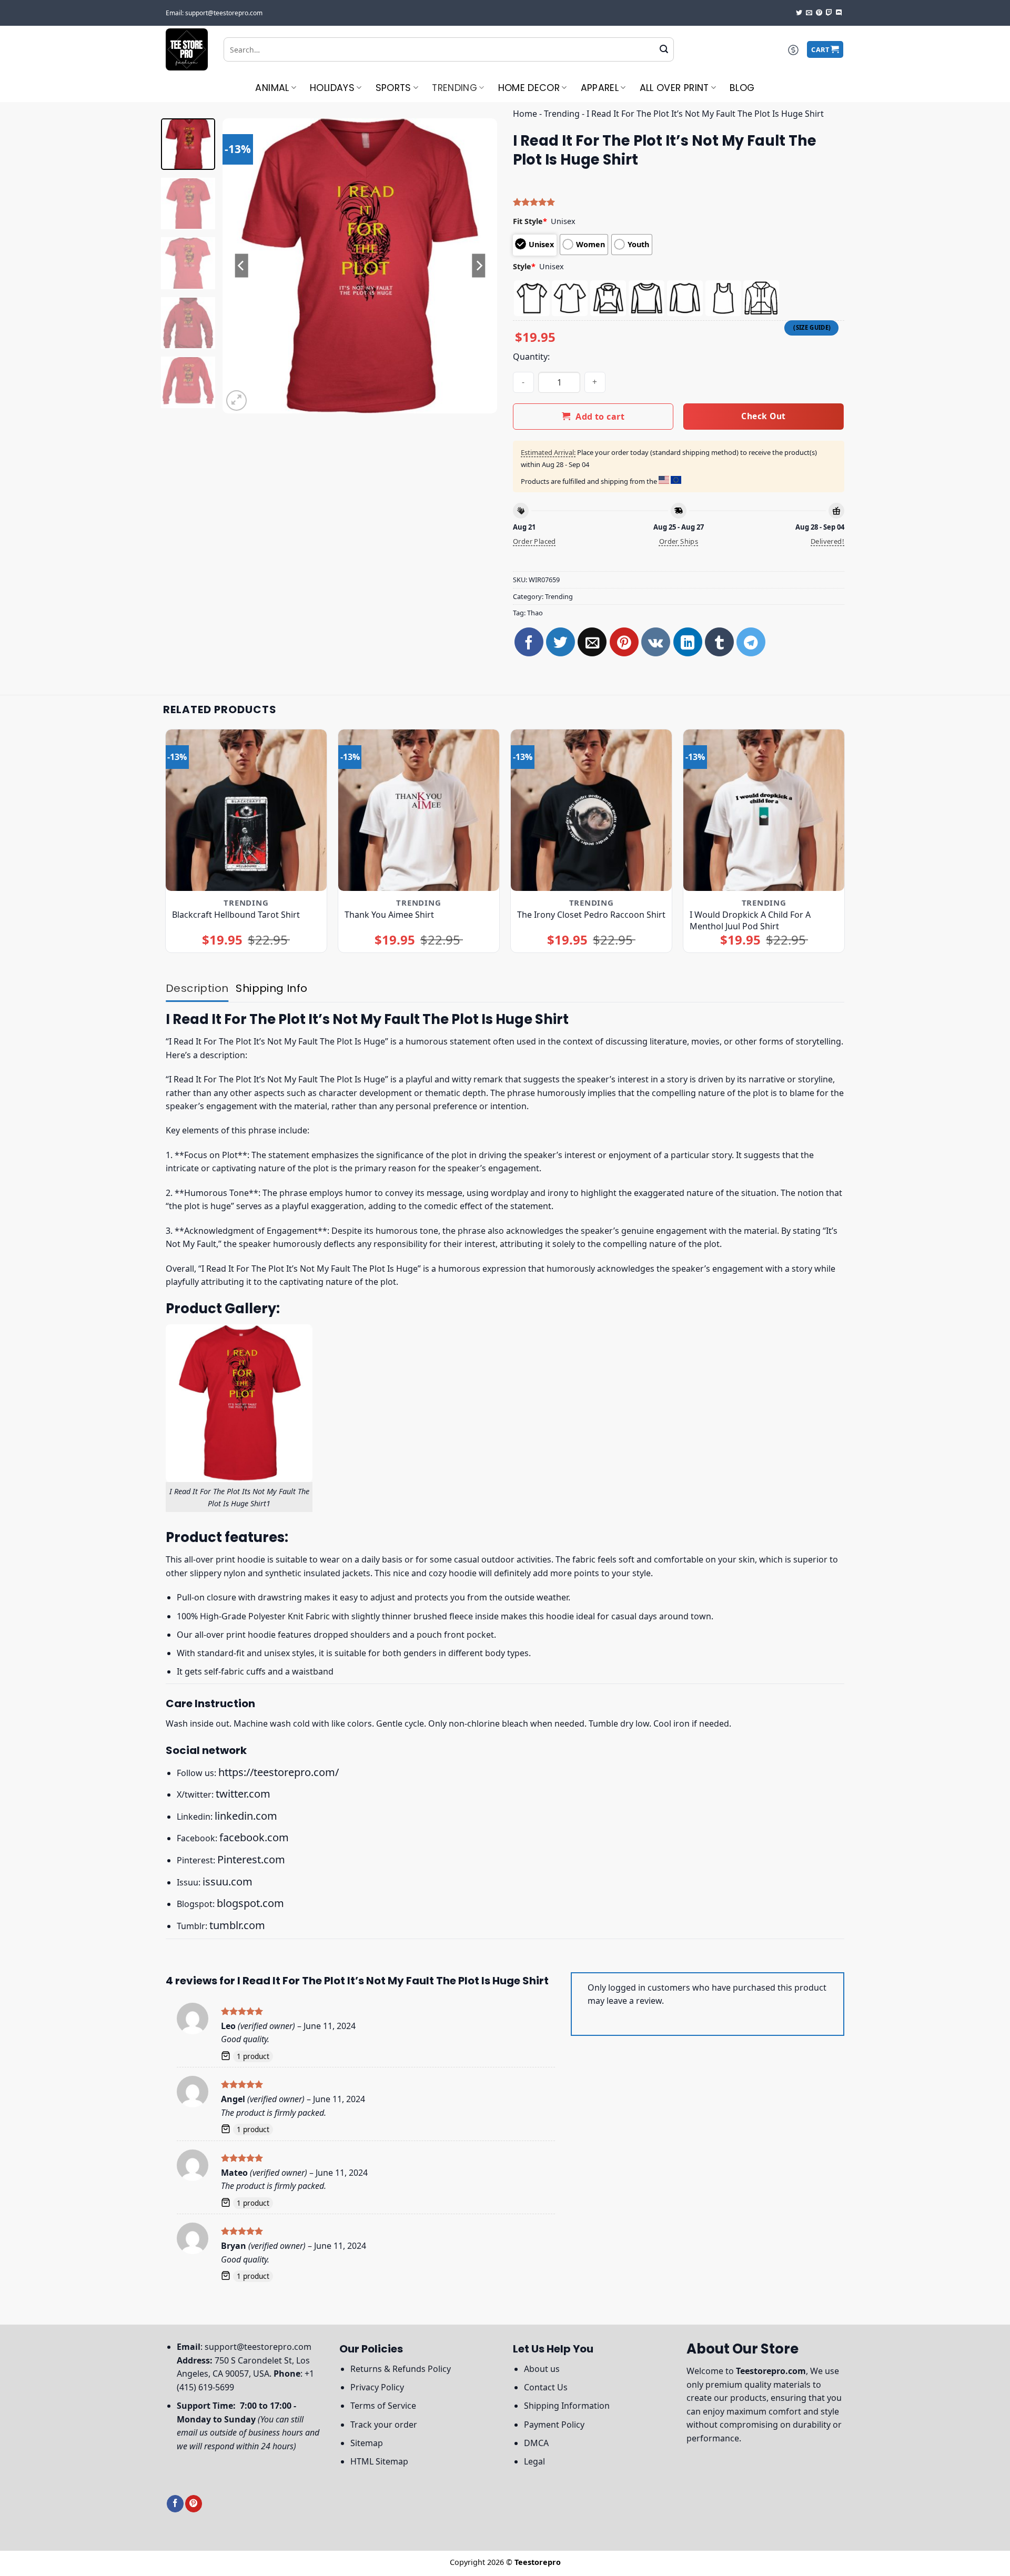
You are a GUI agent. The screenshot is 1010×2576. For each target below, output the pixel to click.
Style (524, 266)
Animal (272, 88)
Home (525, 114)
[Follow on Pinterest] (819, 13)
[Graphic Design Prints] (187, 49)
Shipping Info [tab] (271, 988)
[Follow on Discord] (839, 13)
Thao (535, 613)
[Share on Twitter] (560, 642)
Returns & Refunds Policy (401, 2369)
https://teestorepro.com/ (279, 1772)
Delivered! (827, 541)
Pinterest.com (251, 1859)
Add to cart (600, 417)
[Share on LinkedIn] (688, 642)
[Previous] (241, 266)
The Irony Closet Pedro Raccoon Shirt (591, 915)
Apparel (600, 88)
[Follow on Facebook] (175, 2504)
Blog (742, 88)
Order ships (679, 541)
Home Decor (529, 88)
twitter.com (243, 1794)
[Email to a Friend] (592, 642)
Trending (454, 88)
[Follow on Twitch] (829, 13)
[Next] (479, 266)
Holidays (332, 88)
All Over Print (674, 88)
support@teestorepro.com (258, 2347)
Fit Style (530, 221)
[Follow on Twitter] (799, 13)
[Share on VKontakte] (656, 642)
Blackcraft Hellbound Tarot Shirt (236, 915)
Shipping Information (567, 2406)
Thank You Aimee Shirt (389, 915)
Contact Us (546, 2387)
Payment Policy (554, 2425)
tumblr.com (237, 1925)
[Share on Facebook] (529, 642)
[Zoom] (236, 400)
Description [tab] (197, 988)
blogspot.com (250, 1903)
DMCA (536, 2443)
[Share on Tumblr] (719, 642)
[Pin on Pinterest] (624, 642)
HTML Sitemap (379, 2461)
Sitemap (367, 2443)
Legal (534, 2461)
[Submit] (664, 49)
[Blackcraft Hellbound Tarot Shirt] (246, 810)
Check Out (763, 416)
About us (542, 2369)
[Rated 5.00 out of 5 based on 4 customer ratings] (679, 202)
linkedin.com (246, 1816)
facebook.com (254, 1837)
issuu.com (228, 1882)
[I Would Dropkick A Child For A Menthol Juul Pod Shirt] (764, 810)
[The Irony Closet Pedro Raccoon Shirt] (592, 810)
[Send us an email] (809, 13)
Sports (393, 88)
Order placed (534, 541)
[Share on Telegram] (751, 642)
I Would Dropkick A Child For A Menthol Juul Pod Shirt (750, 920)
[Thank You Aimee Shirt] (419, 810)
